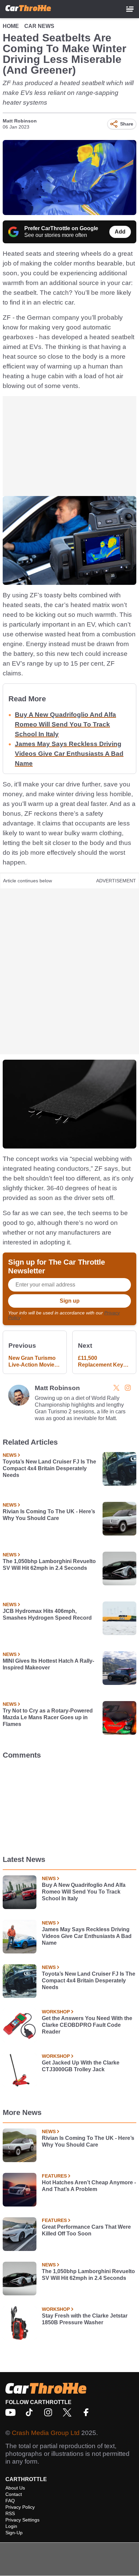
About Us (15, 2488)
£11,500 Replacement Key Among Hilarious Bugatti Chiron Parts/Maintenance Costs (102, 1362)
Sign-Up (14, 2533)
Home (11, 26)
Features (54, 2176)
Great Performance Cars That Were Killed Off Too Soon (86, 2230)
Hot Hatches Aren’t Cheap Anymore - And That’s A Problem (89, 2186)
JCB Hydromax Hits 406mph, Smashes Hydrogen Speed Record (47, 1614)
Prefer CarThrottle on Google (61, 228)
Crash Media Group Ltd (46, 2433)
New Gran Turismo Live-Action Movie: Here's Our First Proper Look (32, 1362)
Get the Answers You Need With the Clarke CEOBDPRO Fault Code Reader (87, 2025)
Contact (14, 2494)
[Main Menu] (130, 9)
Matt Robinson (20, 121)
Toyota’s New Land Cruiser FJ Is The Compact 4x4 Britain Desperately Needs (49, 1468)
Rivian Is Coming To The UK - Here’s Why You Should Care (49, 1515)
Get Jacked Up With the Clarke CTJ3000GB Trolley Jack (81, 2066)
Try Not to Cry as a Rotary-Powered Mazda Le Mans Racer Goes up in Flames (48, 1717)
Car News (39, 26)
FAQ (10, 2501)
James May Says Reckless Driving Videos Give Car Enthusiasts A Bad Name (69, 754)
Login (11, 2526)
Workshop (56, 2012)
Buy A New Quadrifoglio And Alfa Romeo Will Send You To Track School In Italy (65, 724)
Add (120, 232)
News (10, 1455)
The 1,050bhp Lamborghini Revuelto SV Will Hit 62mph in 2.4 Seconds (49, 1565)
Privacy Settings (22, 2520)
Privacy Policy (20, 2507)
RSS (10, 2513)
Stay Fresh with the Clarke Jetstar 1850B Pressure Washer (85, 2319)
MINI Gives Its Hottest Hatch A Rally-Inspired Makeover (48, 1664)
